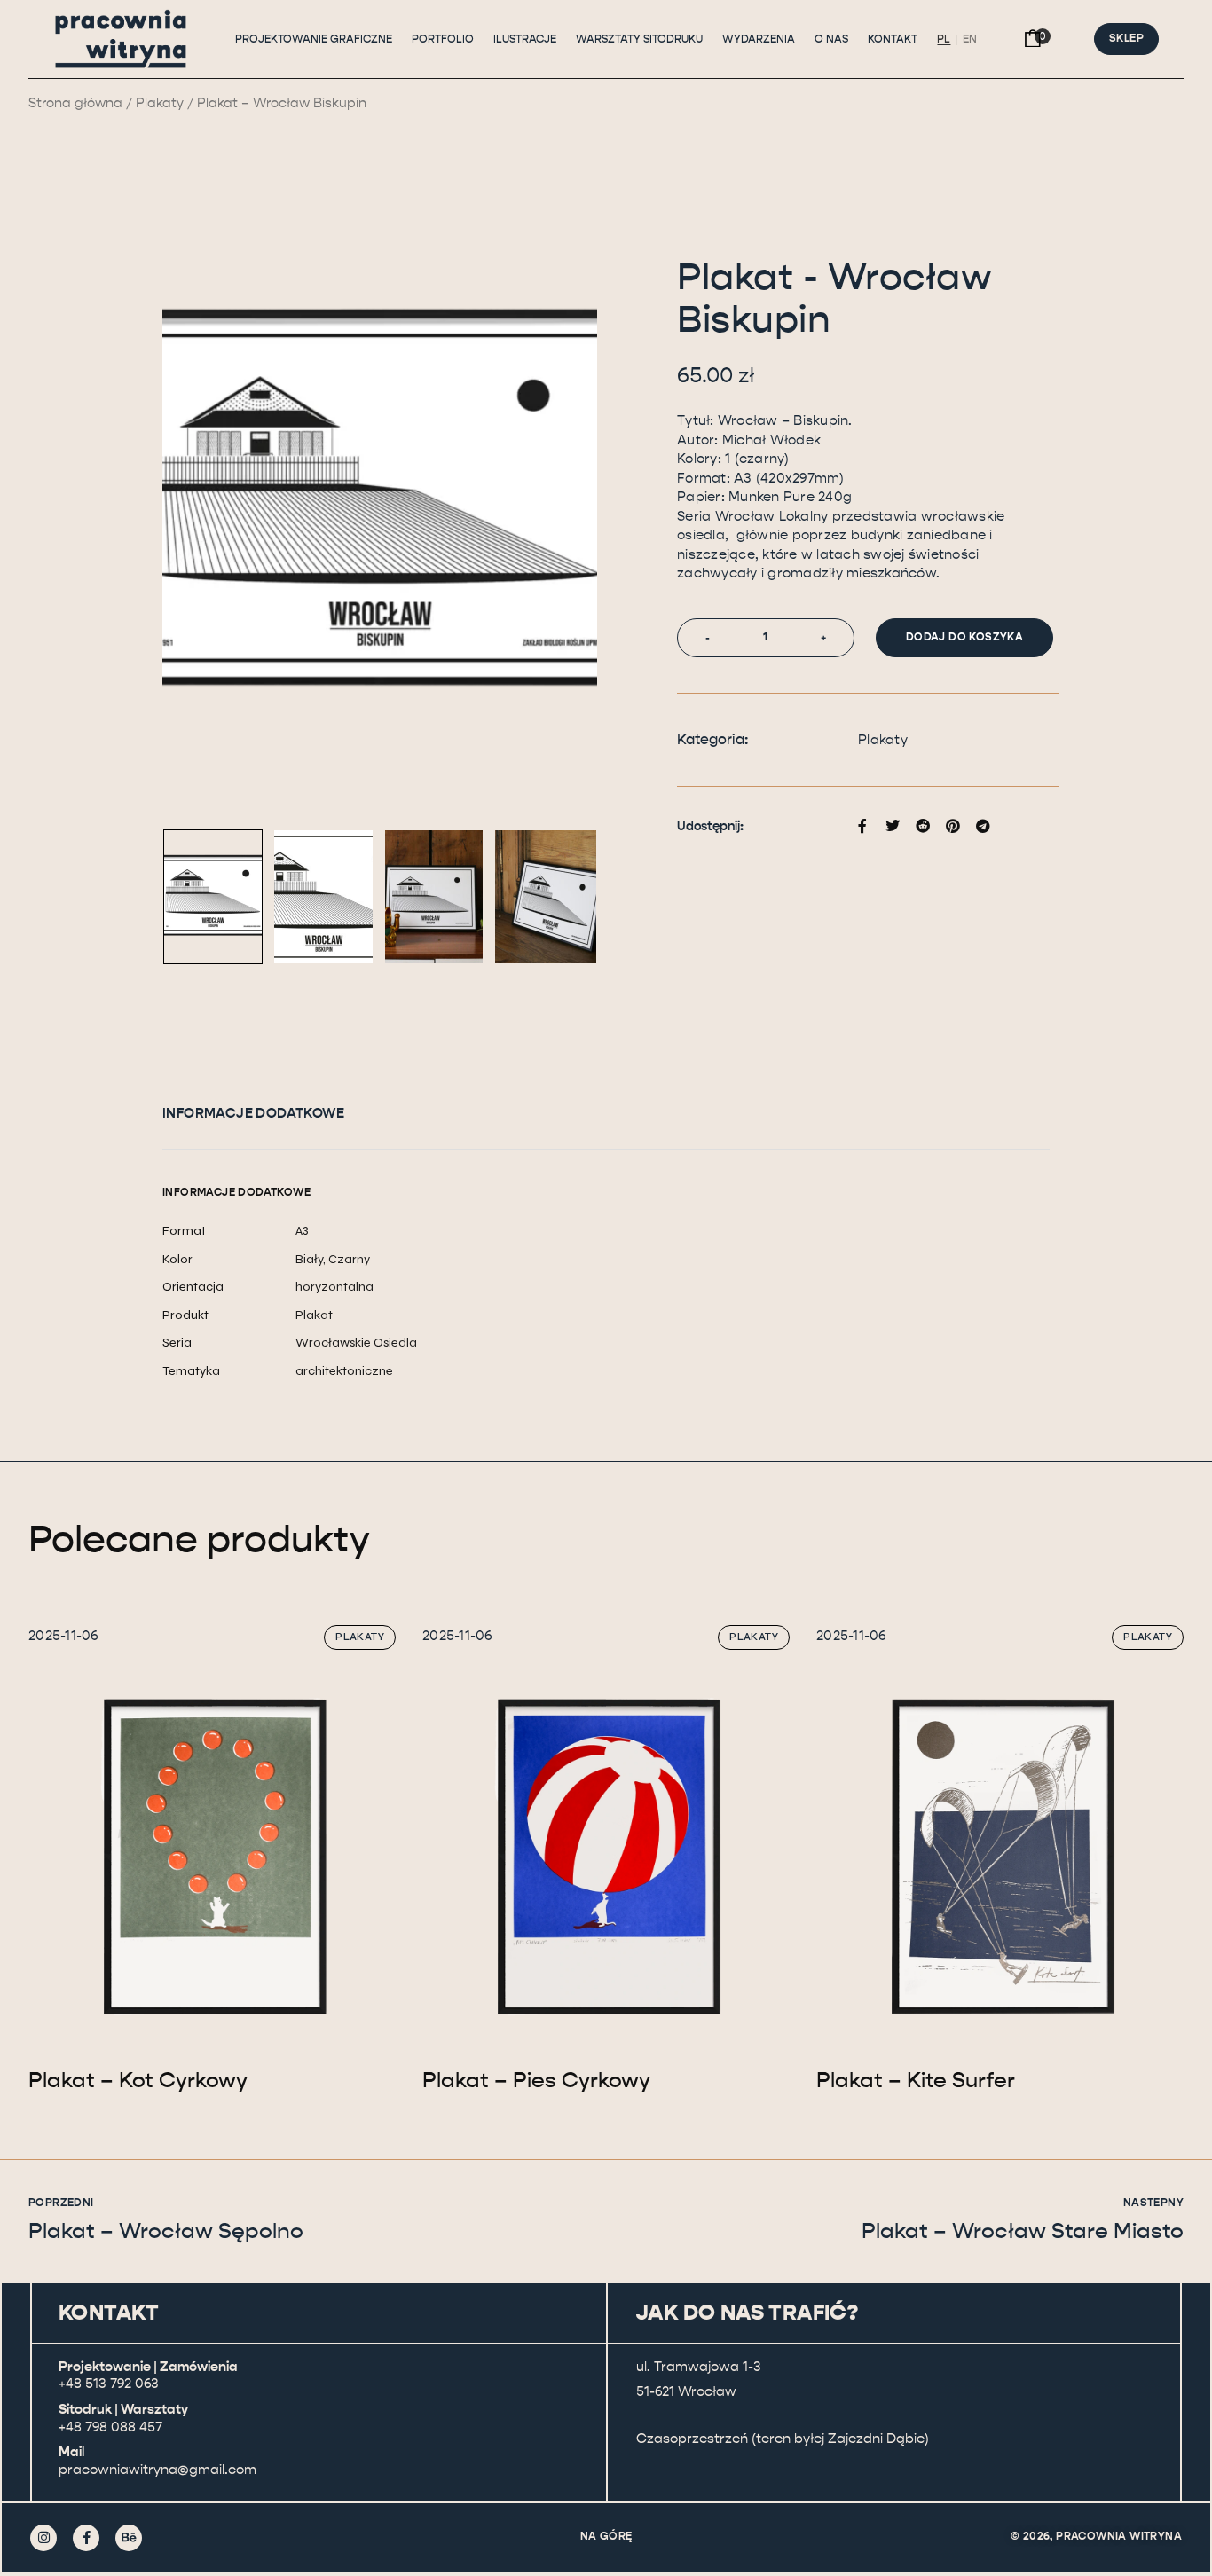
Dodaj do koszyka (964, 637)
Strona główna (75, 103)
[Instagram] (43, 2538)
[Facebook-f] (86, 2538)
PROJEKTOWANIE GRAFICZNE (314, 39)
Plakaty (160, 103)
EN (970, 39)
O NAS (831, 39)
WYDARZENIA (759, 39)
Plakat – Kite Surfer (916, 2080)
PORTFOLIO (443, 39)
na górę (606, 2536)
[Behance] (129, 2538)
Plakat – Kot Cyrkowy (138, 2080)
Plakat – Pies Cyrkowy (536, 2080)
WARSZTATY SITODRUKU (639, 39)
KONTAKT (893, 39)
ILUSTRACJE (525, 39)
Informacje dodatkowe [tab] (253, 1113)
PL (944, 39)
